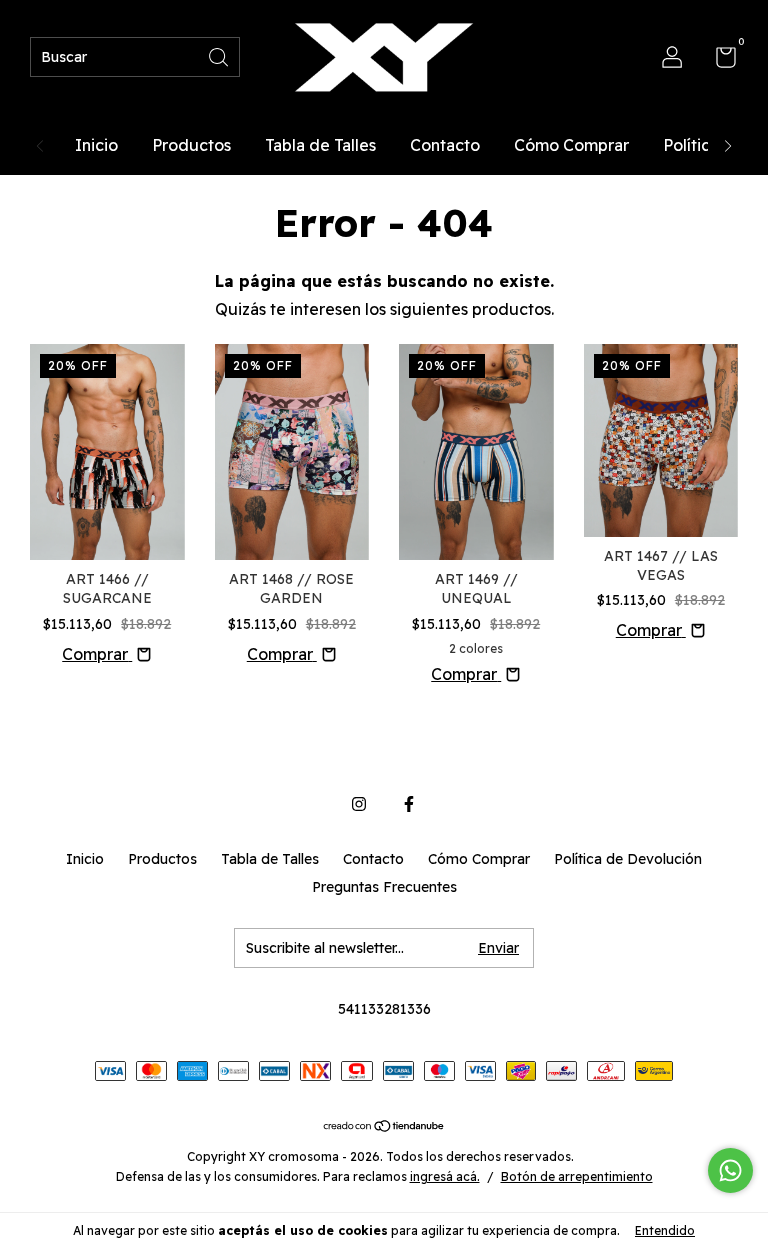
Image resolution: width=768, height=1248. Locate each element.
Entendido (665, 1230)
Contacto (445, 145)
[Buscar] (220, 55)
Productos (191, 145)
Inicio (96, 145)
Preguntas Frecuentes (384, 887)
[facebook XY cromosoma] (409, 804)
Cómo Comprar (571, 145)
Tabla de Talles (320, 145)
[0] (718, 61)
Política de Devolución (628, 859)
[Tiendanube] (384, 1127)
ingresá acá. (445, 1176)
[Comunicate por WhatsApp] (730, 1170)
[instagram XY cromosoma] (359, 804)
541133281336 (384, 1009)
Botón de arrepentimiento (577, 1176)
